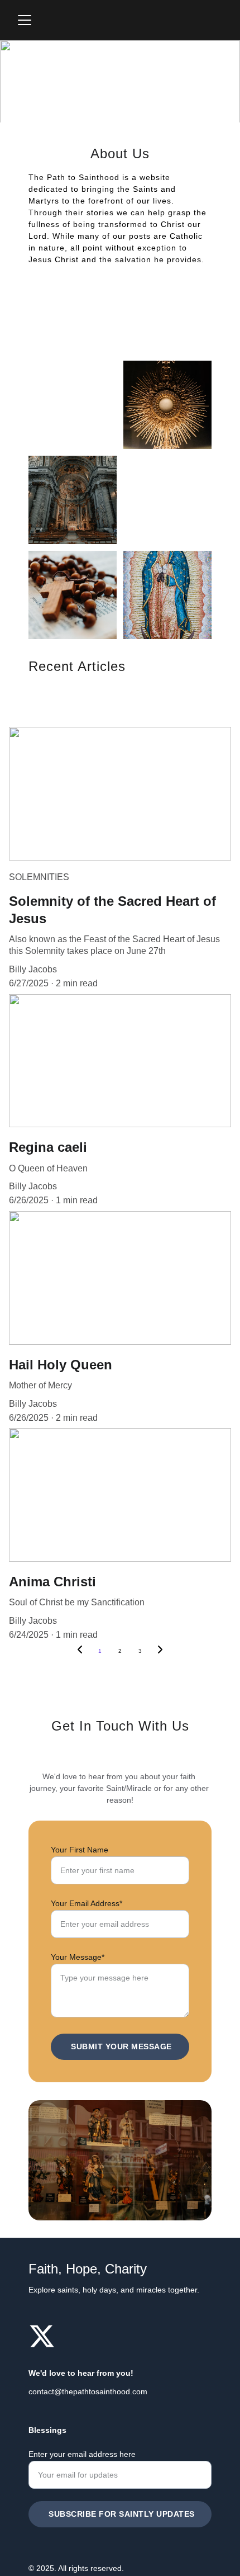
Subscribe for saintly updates (122, 2514)
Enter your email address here (82, 2454)
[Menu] (25, 20)
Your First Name (80, 1850)
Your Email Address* (87, 1903)
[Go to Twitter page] (42, 2336)
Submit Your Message (121, 2046)
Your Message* (78, 1957)
